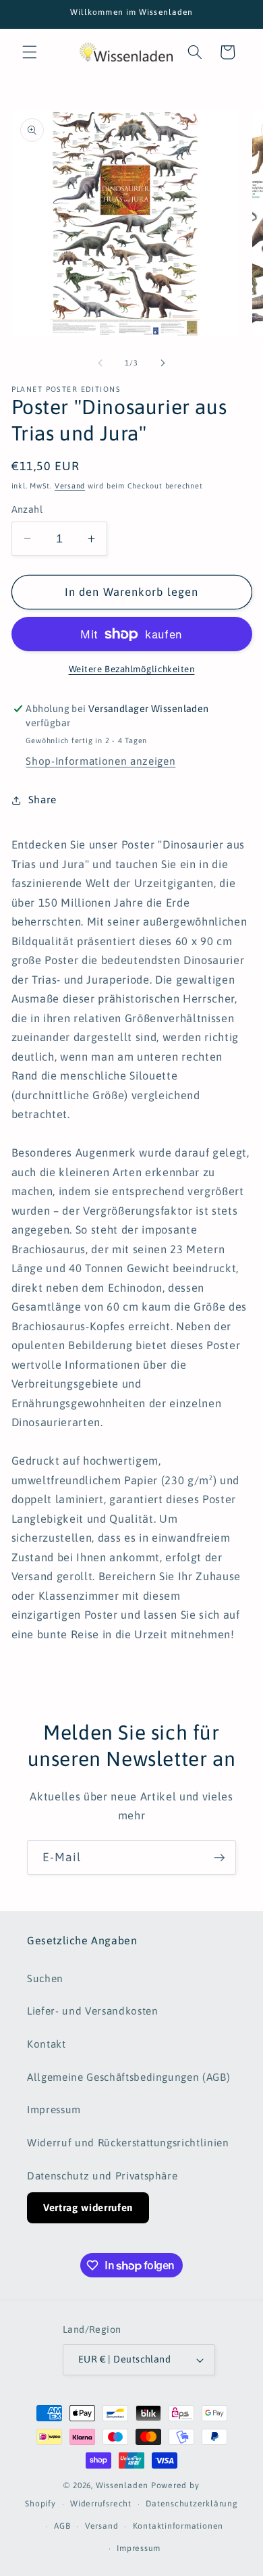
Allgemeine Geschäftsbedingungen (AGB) (128, 2077)
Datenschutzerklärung (192, 2504)
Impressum (54, 2110)
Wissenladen (122, 2485)
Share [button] (42, 800)
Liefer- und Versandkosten (93, 2011)
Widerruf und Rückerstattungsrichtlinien (128, 2143)
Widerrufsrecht (101, 2504)
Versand (70, 486)
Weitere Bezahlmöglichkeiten (132, 669)
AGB (62, 2526)
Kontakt (47, 2044)
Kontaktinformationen (178, 2526)
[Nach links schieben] (100, 363)
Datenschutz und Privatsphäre (102, 2176)
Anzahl (27, 509)
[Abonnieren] (219, 1858)
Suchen (45, 1978)
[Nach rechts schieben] (163, 363)
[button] (30, 52)
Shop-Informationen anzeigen (100, 761)
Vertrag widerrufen (88, 2207)
